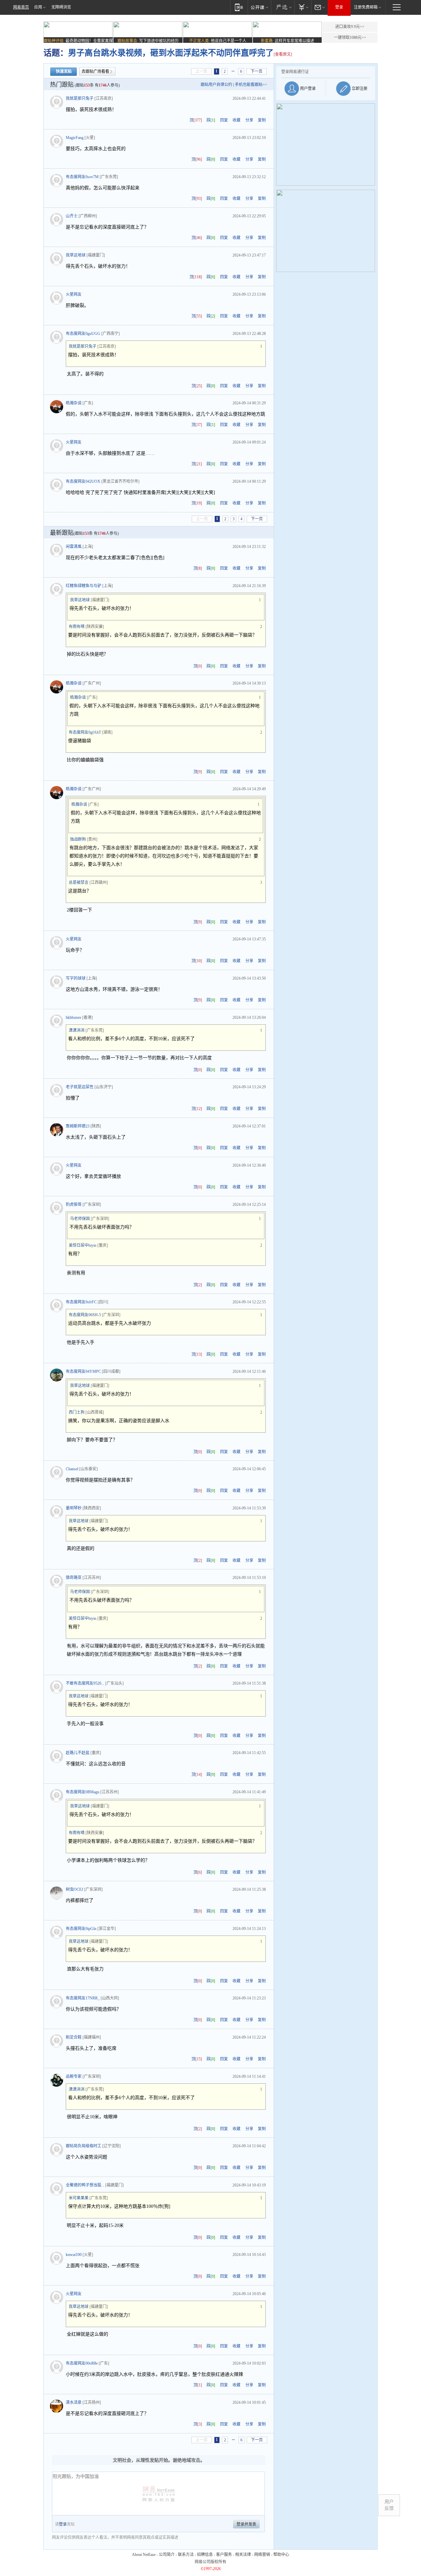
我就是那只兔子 (80, 98)
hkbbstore (74, 1017)
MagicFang (75, 138)
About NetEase (144, 2555)
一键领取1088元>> (350, 38)
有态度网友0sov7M (82, 177)
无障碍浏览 (61, 7)
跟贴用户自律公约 (216, 85)
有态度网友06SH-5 (85, 1315)
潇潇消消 (77, 1030)
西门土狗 (77, 1412)
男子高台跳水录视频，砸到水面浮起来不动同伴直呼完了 (171, 53)
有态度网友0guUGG (83, 334)
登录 (339, 7)
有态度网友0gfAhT (85, 732)
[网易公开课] (259, 7)
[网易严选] (283, 7)
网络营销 (262, 2555)
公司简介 (167, 2555)
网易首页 (21, 7)
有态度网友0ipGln (81, 1929)
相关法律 (243, 2555)
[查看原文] (283, 54)
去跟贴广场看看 (95, 71)
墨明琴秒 (74, 1508)
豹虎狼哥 (74, 1205)
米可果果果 (79, 2198)
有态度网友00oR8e (82, 2363)
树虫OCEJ (74, 1889)
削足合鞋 (74, 2037)
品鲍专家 (74, 2076)
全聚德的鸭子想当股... (85, 2185)
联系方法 (186, 2555)
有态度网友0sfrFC (81, 1302)
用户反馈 (389, 2505)
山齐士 (72, 216)
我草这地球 (76, 255)
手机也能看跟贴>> (251, 85)
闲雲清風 (74, 547)
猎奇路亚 (74, 1578)
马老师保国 (80, 1219)
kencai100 (74, 2255)
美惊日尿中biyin (83, 1245)
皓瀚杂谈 (74, 403)
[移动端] (239, 7)
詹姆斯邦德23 (78, 1126)
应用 (38, 7)
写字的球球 (76, 978)
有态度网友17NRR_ (83, 1998)
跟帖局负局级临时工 (84, 2146)
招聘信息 (205, 2555)
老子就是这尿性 (80, 1087)
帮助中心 (281, 2555)
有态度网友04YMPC (83, 1371)
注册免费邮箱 (366, 7)
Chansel (72, 1469)
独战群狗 (78, 839)
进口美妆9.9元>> (350, 27)
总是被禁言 (79, 882)
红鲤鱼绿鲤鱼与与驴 (84, 586)
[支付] (303, 7)
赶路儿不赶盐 (78, 1753)
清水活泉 (74, 2402)
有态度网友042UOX (83, 481)
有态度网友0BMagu (83, 1792)
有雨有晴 (77, 627)
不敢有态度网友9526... (85, 1683)
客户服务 (224, 2555)
